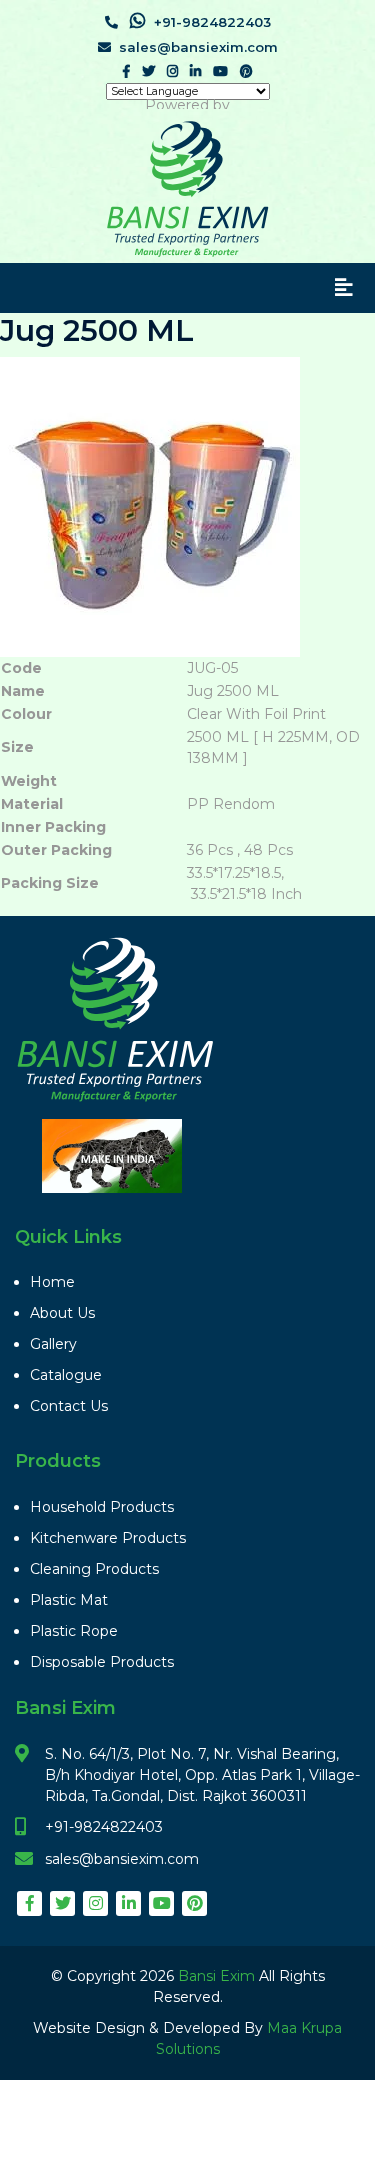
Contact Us (69, 1406)
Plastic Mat (69, 1600)
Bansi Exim (218, 1976)
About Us (62, 1313)
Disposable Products (102, 1662)
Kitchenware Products (108, 1538)
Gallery (53, 1344)
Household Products (102, 1507)
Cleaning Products (94, 1569)
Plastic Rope (74, 1631)
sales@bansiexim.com (198, 47)
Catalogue (66, 1375)
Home (52, 1282)
